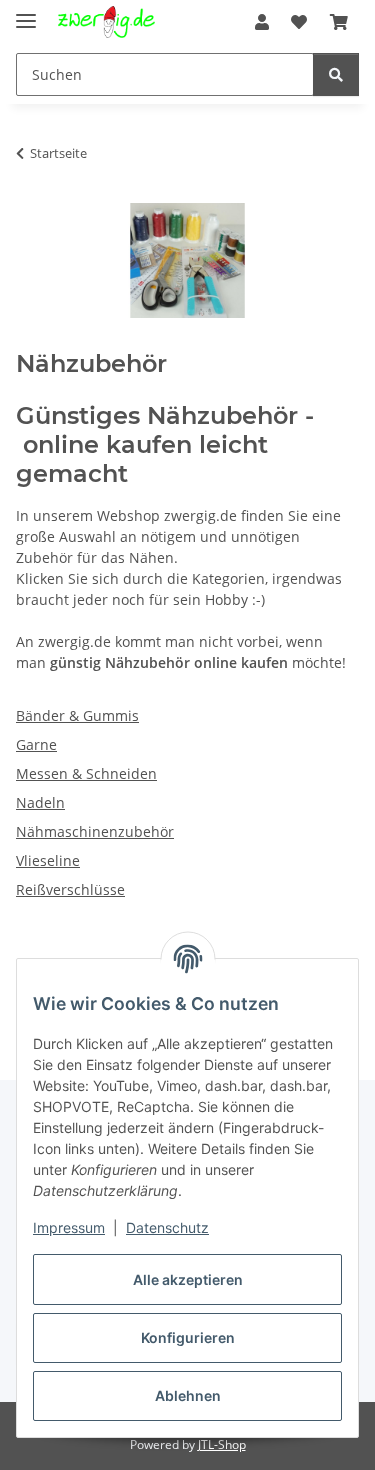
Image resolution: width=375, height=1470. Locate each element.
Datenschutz (167, 1227)
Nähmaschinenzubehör (95, 831)
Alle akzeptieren (188, 1279)
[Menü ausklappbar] (26, 12)
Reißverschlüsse (70, 889)
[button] (262, 22)
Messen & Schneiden (86, 773)
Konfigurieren (188, 1337)
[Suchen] (336, 74)
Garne (36, 744)
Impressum (69, 1227)
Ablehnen (188, 1395)
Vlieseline (48, 860)
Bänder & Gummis (77, 715)
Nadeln (40, 802)
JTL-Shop (222, 1444)
